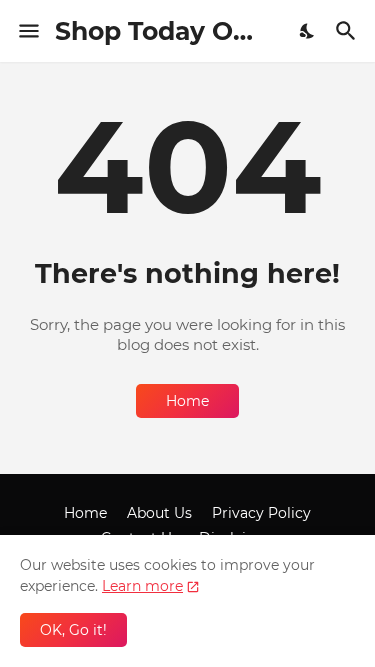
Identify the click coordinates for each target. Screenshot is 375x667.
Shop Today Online (177, 31)
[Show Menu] (27, 31)
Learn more (142, 586)
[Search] (348, 31)
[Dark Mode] (308, 31)
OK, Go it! (73, 630)
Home (187, 401)
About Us (159, 513)
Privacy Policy (261, 513)
